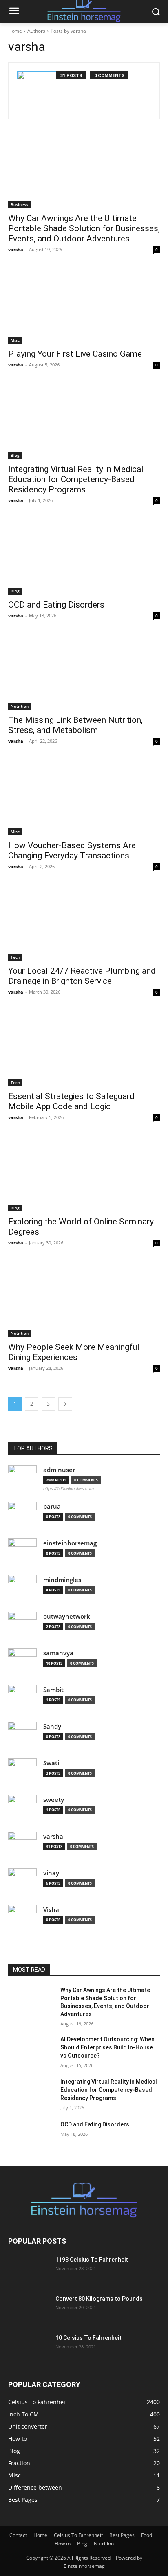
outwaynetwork (67, 1616)
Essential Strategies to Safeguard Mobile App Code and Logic (71, 1101)
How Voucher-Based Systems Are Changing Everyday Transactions (72, 850)
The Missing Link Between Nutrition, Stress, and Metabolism (75, 725)
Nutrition (20, 706)
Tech (15, 957)
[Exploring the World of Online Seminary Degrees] (84, 1174)
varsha (16, 249)
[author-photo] (37, 91)
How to (63, 2544)
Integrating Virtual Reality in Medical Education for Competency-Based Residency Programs (76, 479)
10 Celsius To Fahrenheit (88, 2338)
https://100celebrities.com (69, 1488)
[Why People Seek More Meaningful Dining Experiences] (84, 1299)
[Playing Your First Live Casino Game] (84, 306)
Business (19, 204)
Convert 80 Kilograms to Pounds (99, 2299)
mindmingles (62, 1580)
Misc (15, 340)
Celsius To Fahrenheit (78, 2535)
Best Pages (122, 2535)
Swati (51, 1763)
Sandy (52, 1726)
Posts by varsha (68, 31)
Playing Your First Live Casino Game (75, 354)
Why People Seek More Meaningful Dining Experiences (74, 1352)
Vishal (52, 1910)
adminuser (59, 1470)
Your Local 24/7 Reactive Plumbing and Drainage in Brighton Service (82, 976)
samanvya (58, 1653)
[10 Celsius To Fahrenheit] (29, 2348)
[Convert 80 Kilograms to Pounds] (29, 2309)
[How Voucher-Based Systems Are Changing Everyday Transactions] (84, 797)
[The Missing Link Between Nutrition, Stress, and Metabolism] (84, 672)
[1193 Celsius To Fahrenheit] (29, 2270)
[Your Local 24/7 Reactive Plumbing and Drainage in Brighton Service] (84, 923)
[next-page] (65, 1404)
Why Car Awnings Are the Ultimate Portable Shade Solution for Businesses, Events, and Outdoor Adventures (84, 228)
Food (147, 2535)
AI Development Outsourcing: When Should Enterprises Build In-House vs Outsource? (107, 2047)
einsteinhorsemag (70, 1543)
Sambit (53, 1690)
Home (15, 31)
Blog (15, 455)
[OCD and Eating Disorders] (84, 557)
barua (52, 1506)
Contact (18, 2535)
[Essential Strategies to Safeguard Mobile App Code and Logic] (84, 1048)
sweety (54, 1800)
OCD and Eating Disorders (56, 605)
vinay (51, 1873)
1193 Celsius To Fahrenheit (92, 2260)
